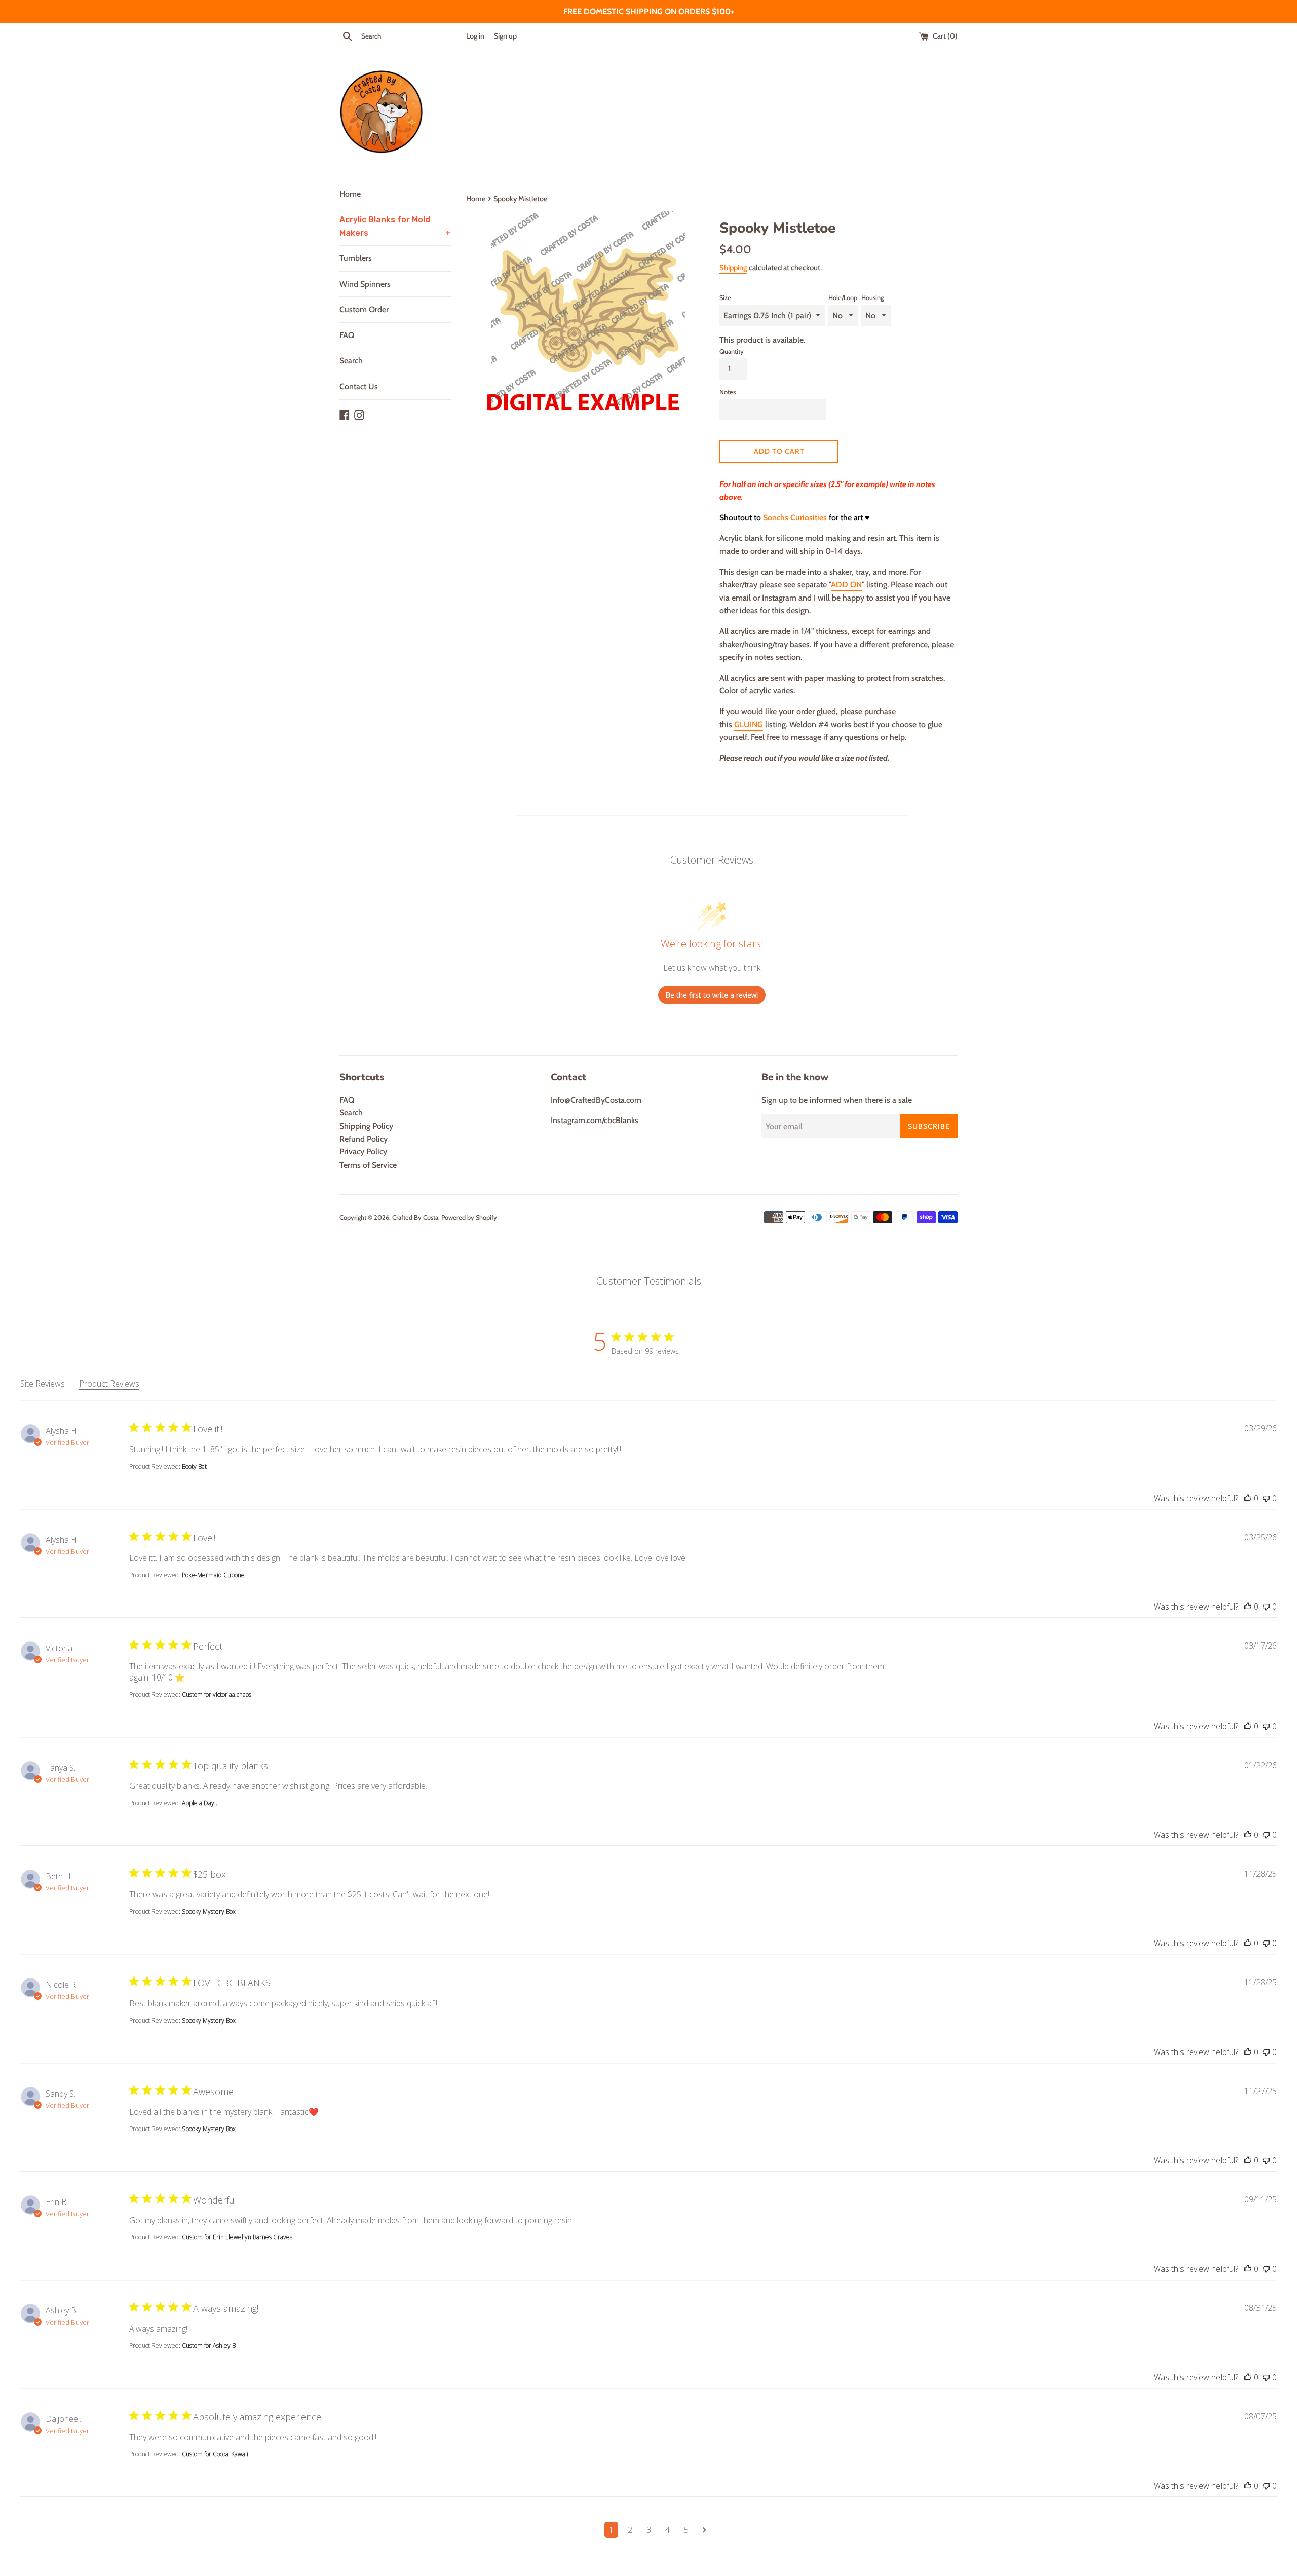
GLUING (749, 724)
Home (350, 194)
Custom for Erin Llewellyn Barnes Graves (237, 2237)
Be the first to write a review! (712, 995)
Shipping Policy (366, 1126)
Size (725, 298)
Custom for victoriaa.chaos (217, 1694)
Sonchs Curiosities (795, 518)
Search (351, 361)
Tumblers (356, 258)
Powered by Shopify (469, 1218)
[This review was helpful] (1248, 1498)
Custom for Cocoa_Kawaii (215, 2454)
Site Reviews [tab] (43, 1384)
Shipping (733, 268)
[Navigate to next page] (704, 2530)
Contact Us (359, 386)
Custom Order (364, 309)
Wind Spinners (365, 284)
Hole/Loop (843, 298)
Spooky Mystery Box (209, 1911)
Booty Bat (194, 1466)
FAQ (347, 335)
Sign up (505, 36)
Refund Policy (364, 1139)
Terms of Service (368, 1165)
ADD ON (846, 585)
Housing (872, 298)
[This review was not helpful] (1266, 1498)
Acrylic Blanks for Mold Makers (395, 226)
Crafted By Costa (415, 1218)
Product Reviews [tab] (109, 1384)
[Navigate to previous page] (593, 2530)
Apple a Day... (200, 1803)
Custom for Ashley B (209, 2346)
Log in (475, 36)
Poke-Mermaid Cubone (213, 1575)
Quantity (732, 351)
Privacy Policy (363, 1152)
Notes (728, 392)
